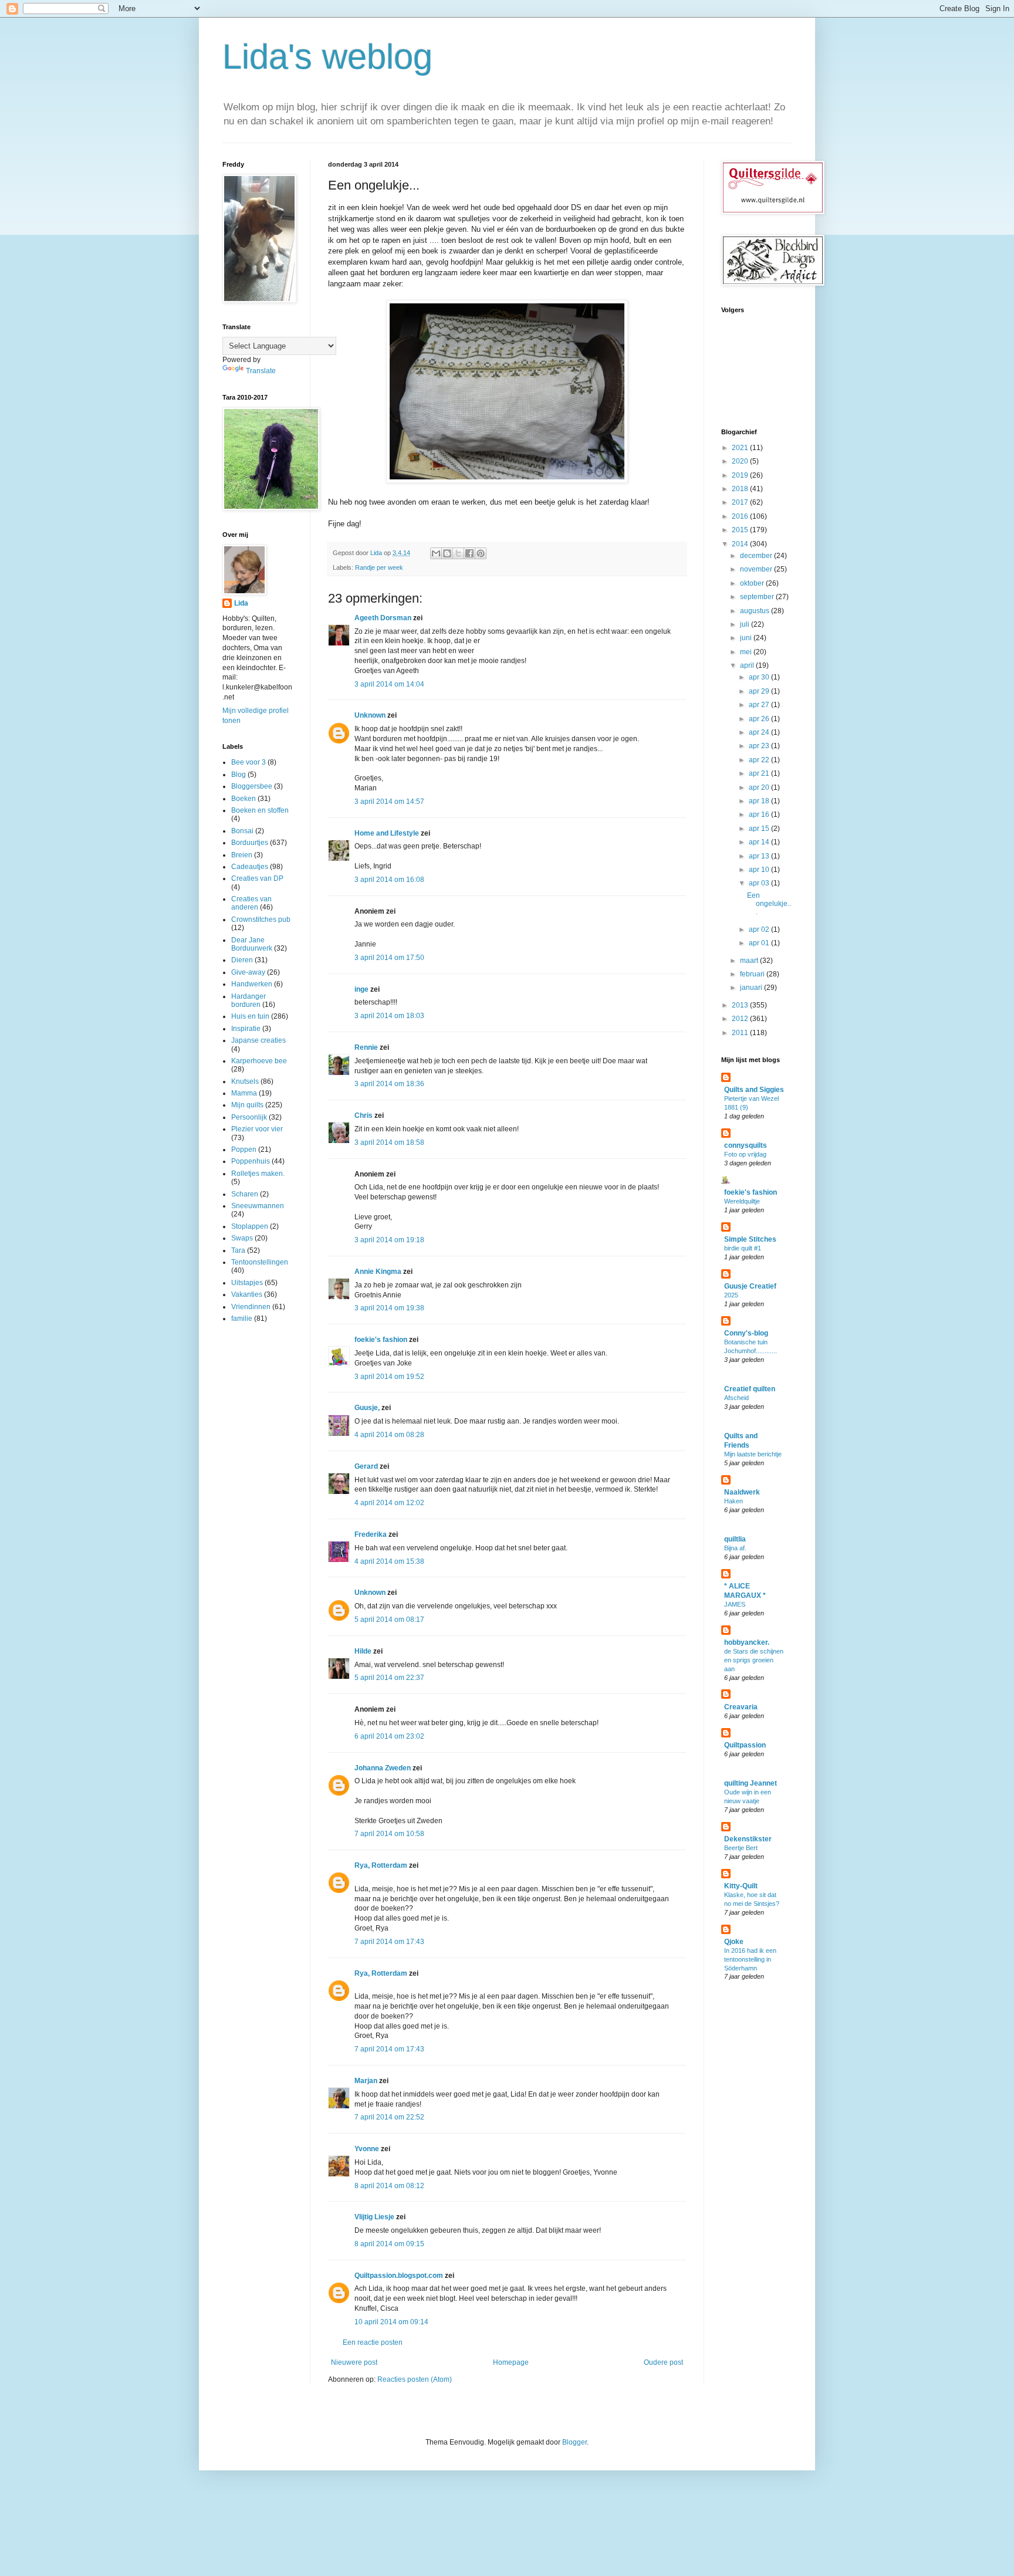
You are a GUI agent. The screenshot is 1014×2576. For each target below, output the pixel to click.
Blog (239, 775)
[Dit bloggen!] (447, 553)
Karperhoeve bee (259, 1061)
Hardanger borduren (249, 1000)
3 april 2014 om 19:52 (389, 1377)
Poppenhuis (251, 1161)
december (757, 556)
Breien (242, 855)
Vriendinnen (251, 1307)
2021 (741, 448)
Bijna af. (735, 1548)
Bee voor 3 (249, 762)
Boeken (244, 799)
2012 (741, 1019)
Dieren (242, 960)
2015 (741, 530)
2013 (741, 1005)
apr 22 (760, 760)
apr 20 (760, 787)
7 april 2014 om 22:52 (389, 2117)
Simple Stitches (750, 1239)
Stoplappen (250, 1226)
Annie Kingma (378, 1272)
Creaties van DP (257, 878)
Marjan (366, 2081)
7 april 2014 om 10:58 (389, 1834)
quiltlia (735, 1539)
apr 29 (760, 691)
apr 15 (760, 829)
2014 (741, 544)
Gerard (366, 1466)
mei (747, 652)
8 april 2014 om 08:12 (389, 2186)
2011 (741, 1033)
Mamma (244, 1093)
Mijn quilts (247, 1105)
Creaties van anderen (251, 903)
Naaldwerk (742, 1492)
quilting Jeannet (751, 1783)
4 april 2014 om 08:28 (389, 1435)
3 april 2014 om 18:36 (389, 1084)
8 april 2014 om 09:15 (389, 2244)
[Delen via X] (458, 553)
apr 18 (760, 801)
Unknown (370, 715)
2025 (731, 1295)
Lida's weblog (327, 57)
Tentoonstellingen (260, 1262)
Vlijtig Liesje (374, 2217)
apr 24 (760, 732)
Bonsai (242, 831)
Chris (364, 1115)
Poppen (244, 1150)
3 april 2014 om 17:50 (389, 958)
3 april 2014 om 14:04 (389, 684)
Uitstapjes (247, 1283)
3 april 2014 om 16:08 (389, 880)
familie (242, 1319)
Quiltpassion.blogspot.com (399, 2276)
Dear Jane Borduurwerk (252, 944)
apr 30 (760, 677)
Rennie (366, 1047)
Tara (238, 1250)
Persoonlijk (249, 1117)
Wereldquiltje (742, 1201)
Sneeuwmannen (258, 1206)
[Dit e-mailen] (436, 553)
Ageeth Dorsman (383, 618)
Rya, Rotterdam (381, 1865)
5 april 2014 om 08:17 (389, 1620)
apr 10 (760, 870)
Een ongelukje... (769, 904)
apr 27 (760, 705)
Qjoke (734, 1942)
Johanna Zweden (383, 1768)
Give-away (248, 972)
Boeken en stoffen (260, 810)
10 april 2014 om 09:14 (391, 2322)
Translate (261, 371)
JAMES (735, 1604)
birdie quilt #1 (743, 1248)
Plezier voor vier (257, 1129)
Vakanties (247, 1294)
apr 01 (760, 943)
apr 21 (760, 773)
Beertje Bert (741, 1848)
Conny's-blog (746, 1333)
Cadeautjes (250, 867)
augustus (756, 611)
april (748, 665)
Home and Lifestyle (387, 833)
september (758, 597)
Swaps (242, 1238)
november (757, 569)
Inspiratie (246, 1029)
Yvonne (367, 2149)
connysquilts (746, 1145)
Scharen (245, 1194)
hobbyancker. (747, 1642)
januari (752, 988)
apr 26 (760, 719)
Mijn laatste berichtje (753, 1454)
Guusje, (367, 1408)
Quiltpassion (745, 1745)
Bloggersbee (252, 786)
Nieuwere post (354, 2362)
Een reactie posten (373, 2342)
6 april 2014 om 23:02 (389, 1736)
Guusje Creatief (750, 1286)
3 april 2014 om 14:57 (389, 802)
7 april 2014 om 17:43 (389, 1942)
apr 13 (760, 856)
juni (747, 638)
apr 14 (760, 842)
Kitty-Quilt (741, 1886)
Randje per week (379, 567)
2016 (741, 516)
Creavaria (741, 1707)
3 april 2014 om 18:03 (389, 1016)
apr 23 (760, 746)
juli (746, 624)
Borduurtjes (250, 843)
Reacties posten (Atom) (415, 2379)
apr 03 (760, 883)
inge (361, 989)
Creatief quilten (750, 1389)
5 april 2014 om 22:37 (389, 1678)
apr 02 (760, 929)
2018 (741, 489)
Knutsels (245, 1081)
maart (750, 961)
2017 (741, 502)
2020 (741, 461)
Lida (241, 603)
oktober (753, 583)
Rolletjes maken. (258, 1174)
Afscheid (736, 1398)
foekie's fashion (382, 1340)
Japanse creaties (258, 1040)
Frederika (371, 1534)
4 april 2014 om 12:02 (389, 1503)
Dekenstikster (748, 1839)
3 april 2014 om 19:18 (389, 1240)
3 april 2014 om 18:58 (389, 1142)
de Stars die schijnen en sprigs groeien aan (754, 1660)
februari (753, 974)
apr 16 (760, 814)
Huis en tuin (250, 1016)
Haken (734, 1501)
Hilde (363, 1651)
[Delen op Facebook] (469, 553)
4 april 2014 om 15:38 (389, 1561)
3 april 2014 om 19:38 (389, 1308)
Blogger (574, 2442)
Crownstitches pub (261, 919)
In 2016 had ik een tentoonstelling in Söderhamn (750, 1959)
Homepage (511, 2362)
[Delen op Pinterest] (481, 553)
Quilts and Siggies (754, 1090)
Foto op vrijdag (745, 1154)
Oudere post (663, 2362)
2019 (741, 475)
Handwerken (252, 984)
